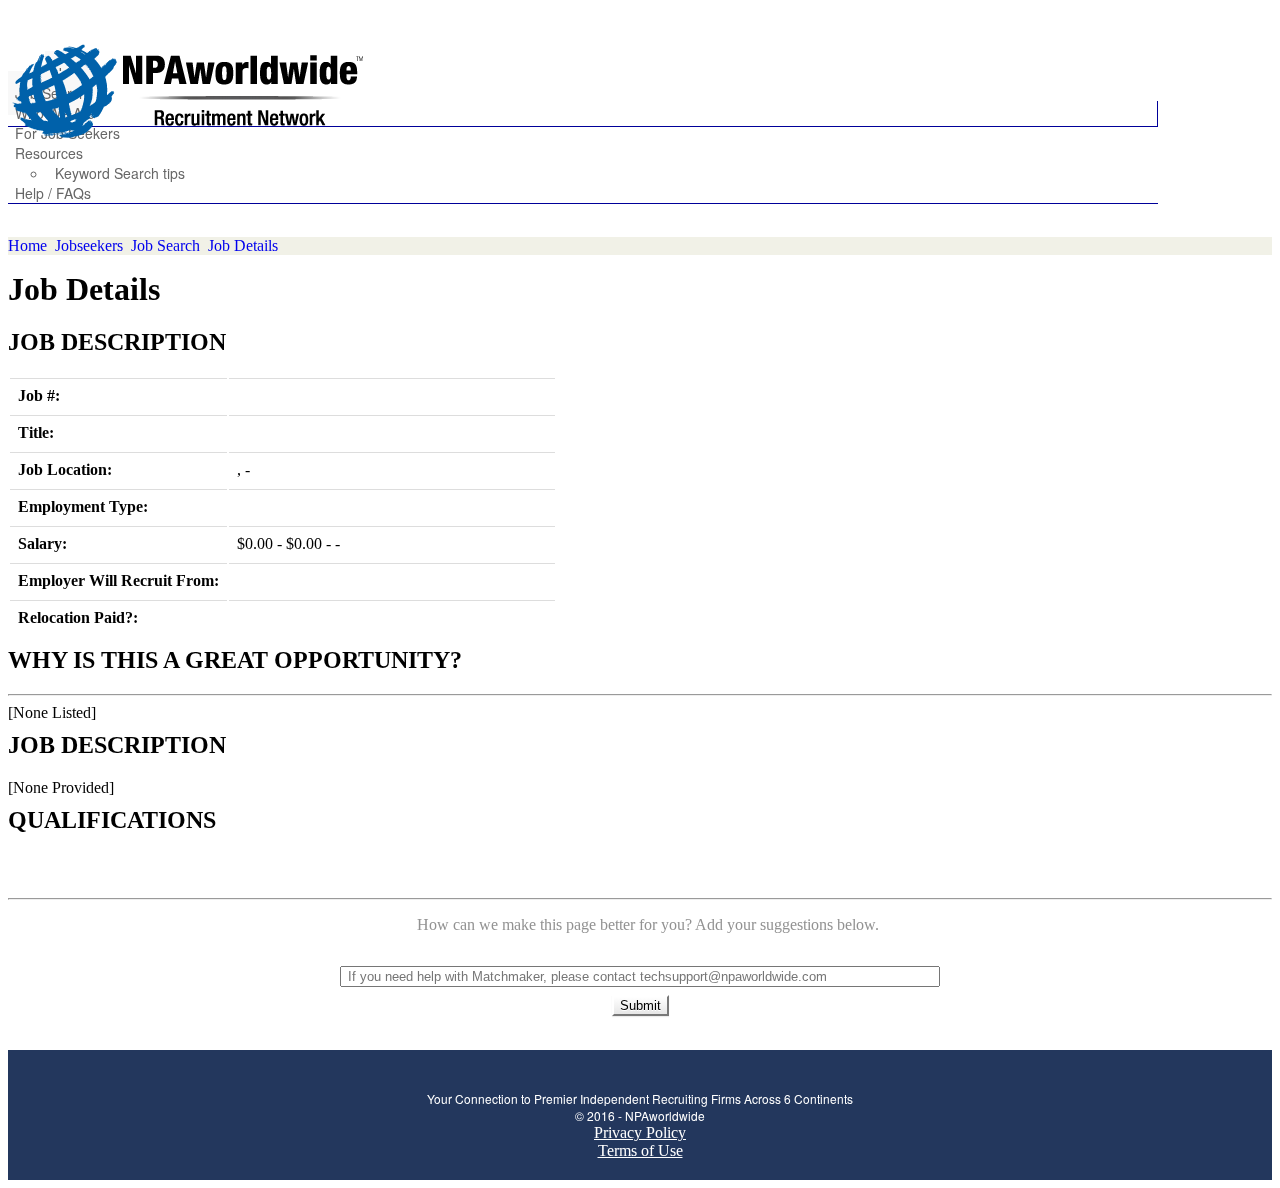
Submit (640, 1005)
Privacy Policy (640, 1132)
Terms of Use (640, 1150)
